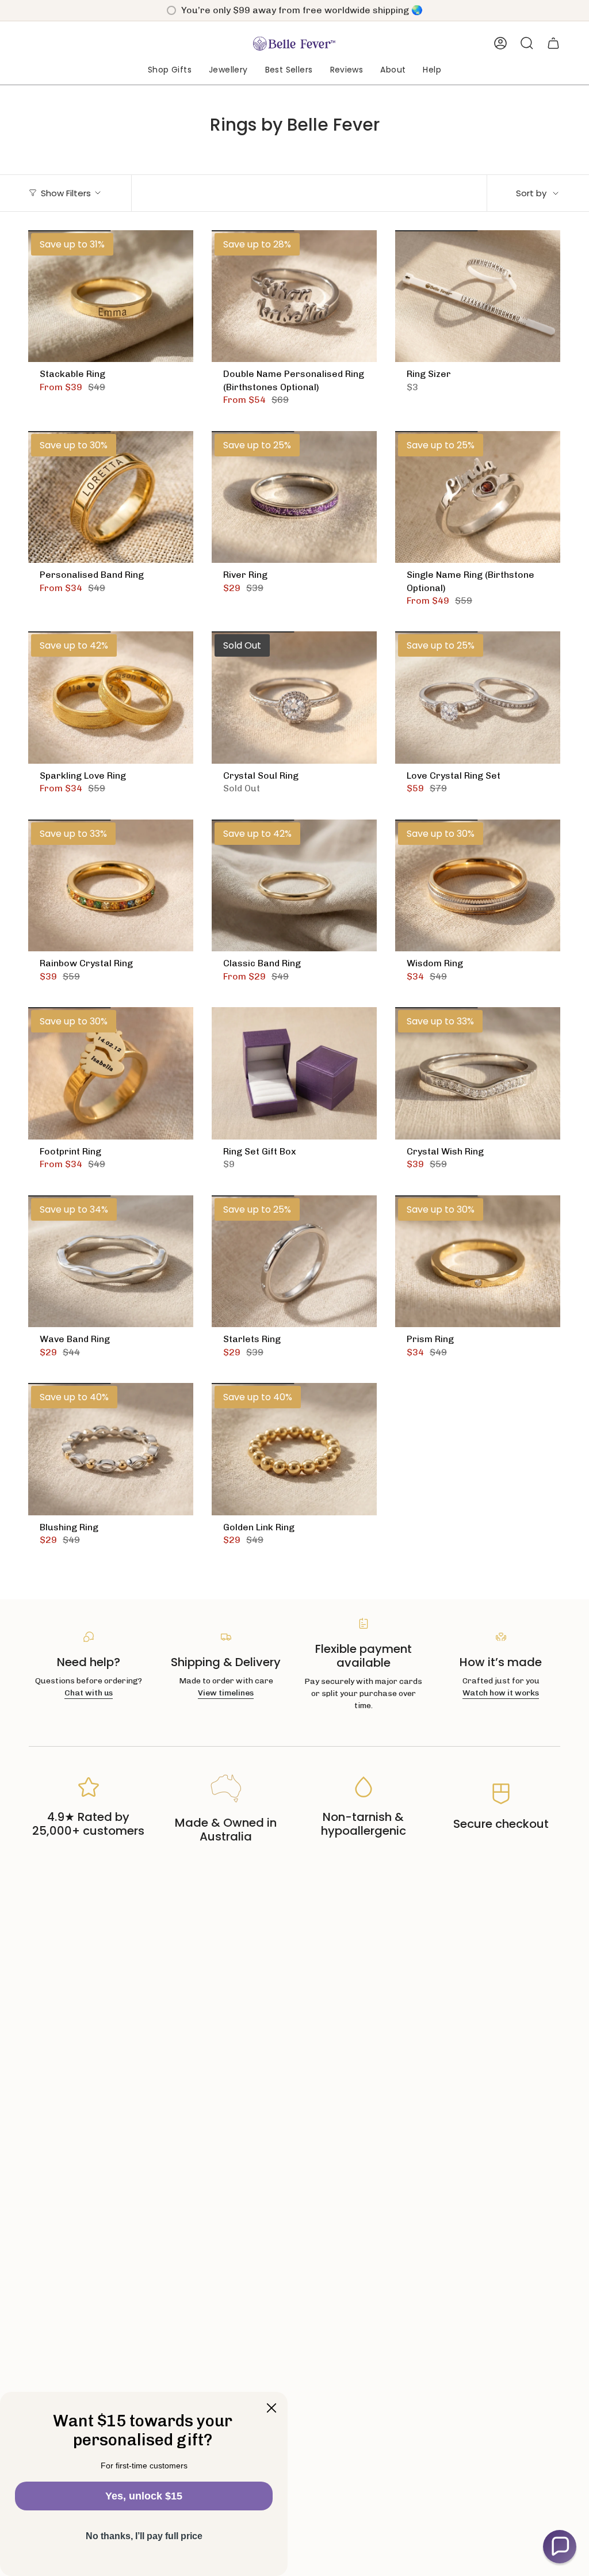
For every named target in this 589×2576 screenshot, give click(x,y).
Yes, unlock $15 (144, 2496)
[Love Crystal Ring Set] (478, 698)
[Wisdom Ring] (478, 886)
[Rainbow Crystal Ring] (111, 886)
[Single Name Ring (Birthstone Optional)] (478, 497)
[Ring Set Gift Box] (294, 1073)
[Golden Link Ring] (294, 1449)
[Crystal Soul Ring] (294, 698)
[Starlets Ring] (294, 1262)
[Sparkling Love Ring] (111, 698)
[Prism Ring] (478, 1262)
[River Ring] (294, 497)
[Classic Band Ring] (294, 886)
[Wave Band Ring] (111, 1262)
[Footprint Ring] (111, 1073)
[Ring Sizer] (478, 296)
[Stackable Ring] (111, 296)
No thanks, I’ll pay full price (144, 2536)
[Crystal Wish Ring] (478, 1073)
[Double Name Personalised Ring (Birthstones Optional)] (294, 296)
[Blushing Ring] (111, 1449)
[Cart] (553, 43)
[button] (170, 71)
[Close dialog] (271, 2408)
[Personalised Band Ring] (111, 497)
